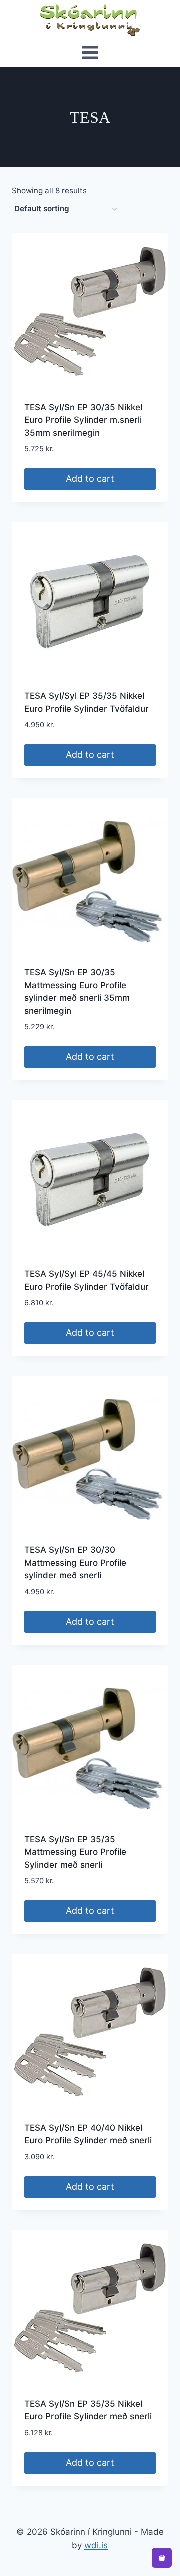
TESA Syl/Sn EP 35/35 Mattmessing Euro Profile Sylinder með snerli (75, 1852)
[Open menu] (90, 54)
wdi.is (96, 2545)
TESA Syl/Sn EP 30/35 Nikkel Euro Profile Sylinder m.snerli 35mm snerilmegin (83, 420)
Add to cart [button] (90, 479)
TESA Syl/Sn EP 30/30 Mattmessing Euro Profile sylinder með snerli (75, 1563)
